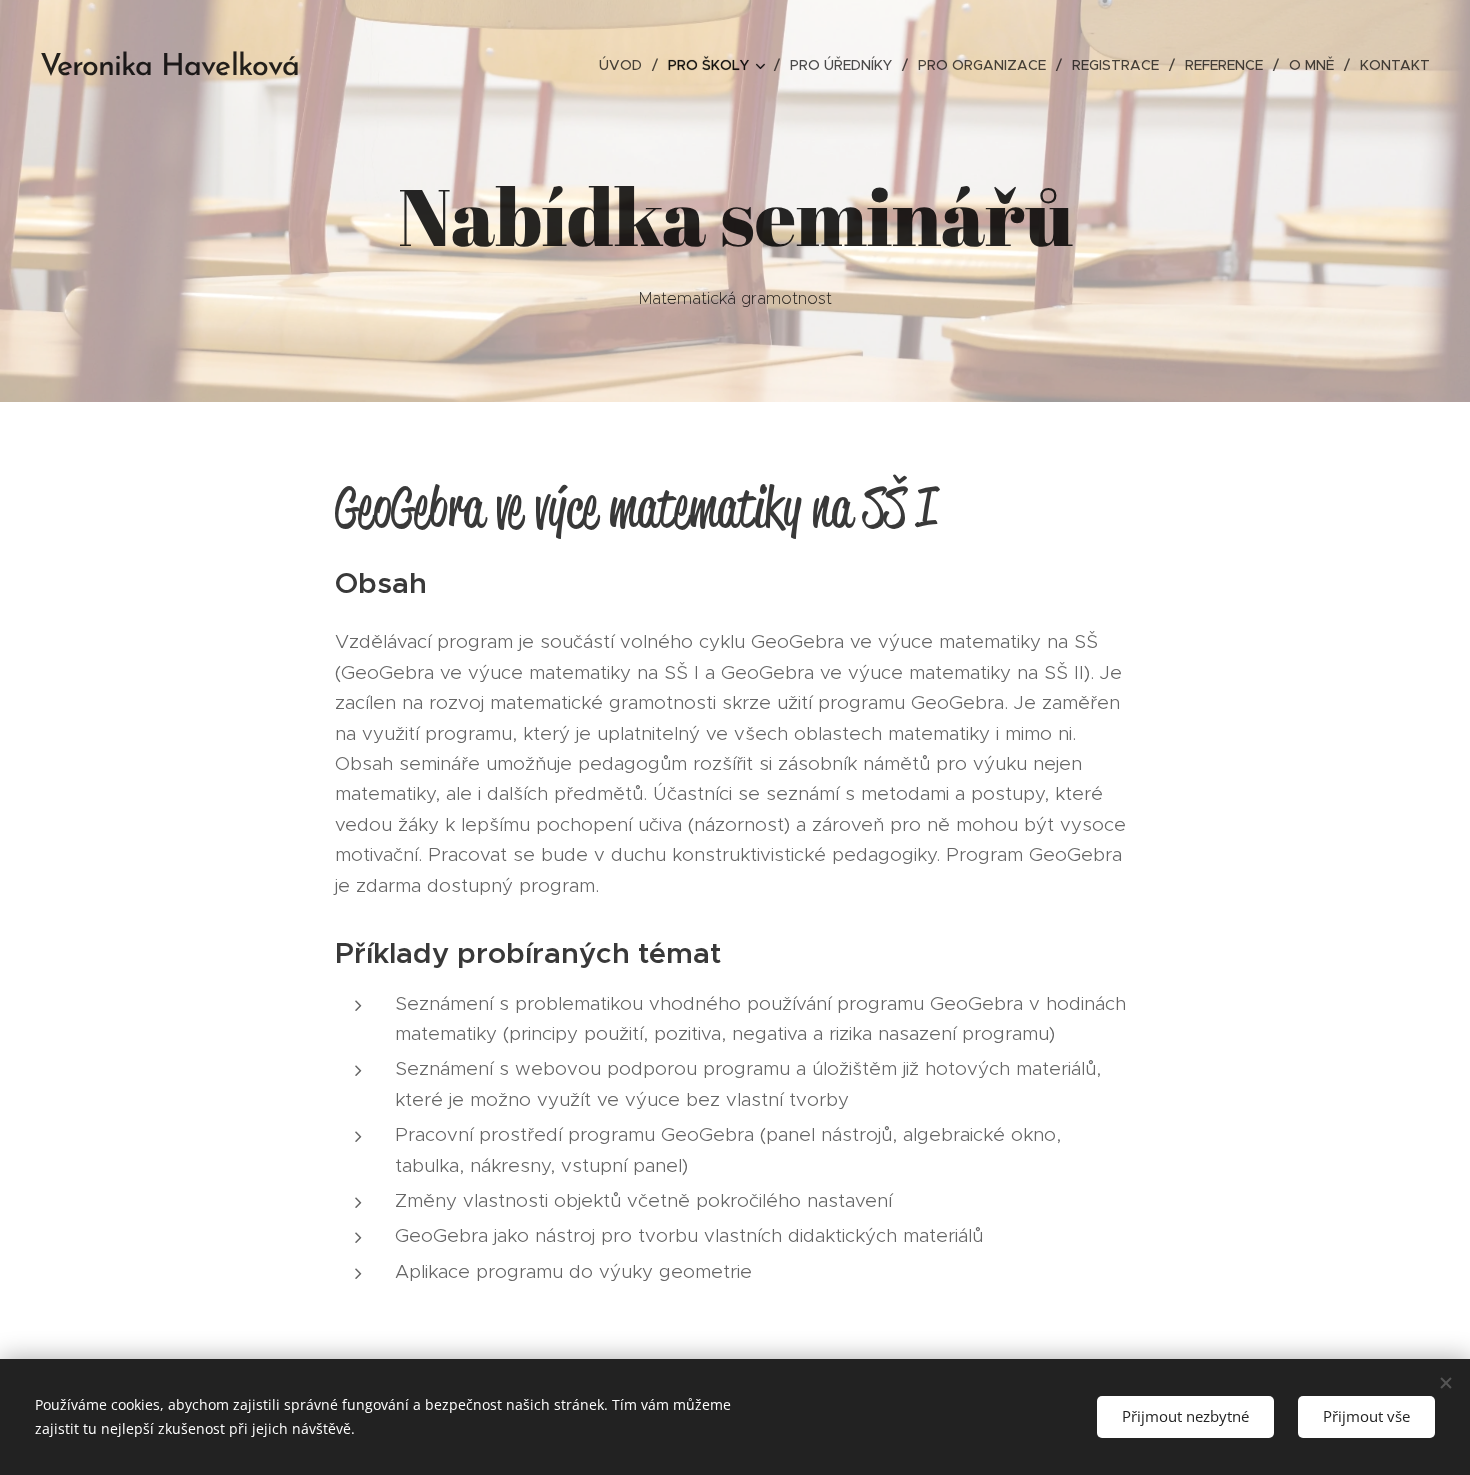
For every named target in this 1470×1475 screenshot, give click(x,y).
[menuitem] (626, 65)
